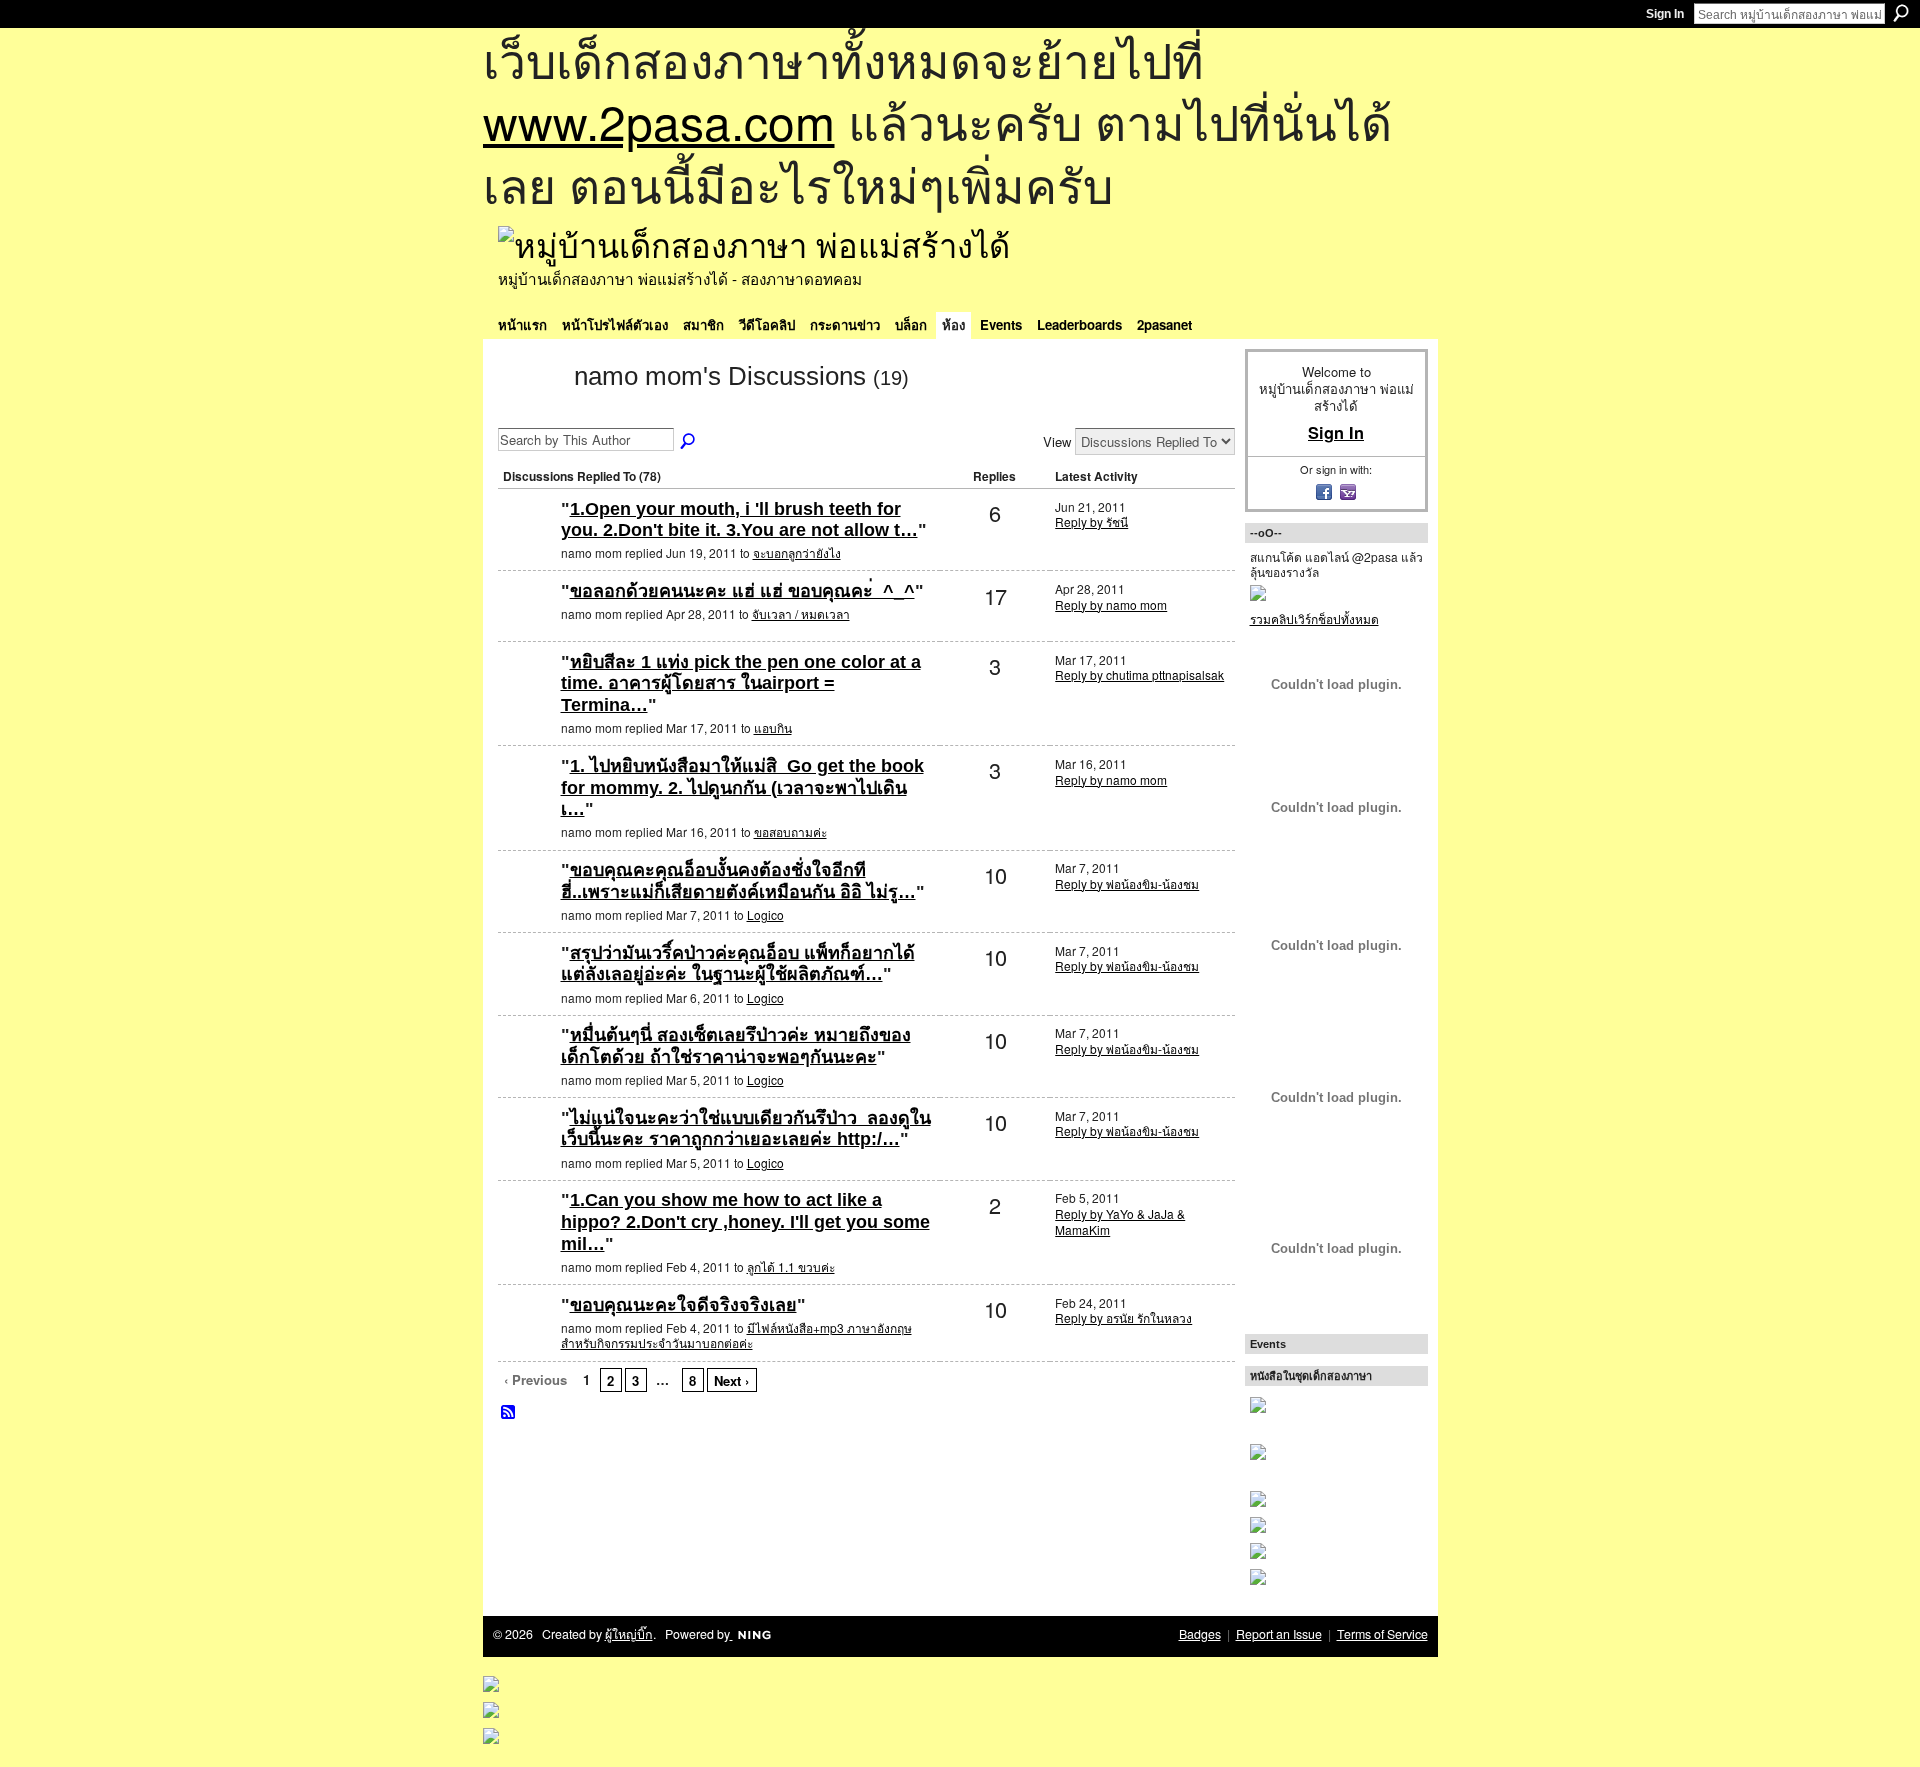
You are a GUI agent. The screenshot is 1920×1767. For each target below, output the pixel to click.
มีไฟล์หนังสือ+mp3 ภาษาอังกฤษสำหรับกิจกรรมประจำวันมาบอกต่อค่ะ (736, 1335)
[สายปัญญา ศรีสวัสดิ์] (527, 1232)
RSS (509, 1413)
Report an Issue (1279, 1634)
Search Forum (689, 442)
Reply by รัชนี (1091, 521)
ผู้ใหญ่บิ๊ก (629, 1634)
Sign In (1665, 14)
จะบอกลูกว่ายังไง (797, 552)
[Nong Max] (527, 798)
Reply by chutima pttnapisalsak (1139, 674)
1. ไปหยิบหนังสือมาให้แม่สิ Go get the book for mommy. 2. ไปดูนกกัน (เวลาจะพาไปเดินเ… (742, 787)
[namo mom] (530, 412)
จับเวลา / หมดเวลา (801, 613)
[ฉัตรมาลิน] (527, 1337)
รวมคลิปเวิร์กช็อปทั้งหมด (1314, 618)
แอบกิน (773, 727)
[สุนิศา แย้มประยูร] (527, 541)
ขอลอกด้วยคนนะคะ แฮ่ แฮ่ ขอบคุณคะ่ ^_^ (742, 591)
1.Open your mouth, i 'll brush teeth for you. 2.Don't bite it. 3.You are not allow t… (739, 520)
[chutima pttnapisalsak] (527, 694)
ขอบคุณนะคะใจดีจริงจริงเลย (683, 1305)
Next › (731, 1380)
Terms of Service (1382, 1634)
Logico (765, 914)
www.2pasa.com (659, 120)
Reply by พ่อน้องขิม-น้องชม (1127, 883)
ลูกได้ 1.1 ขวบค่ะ (791, 1266)
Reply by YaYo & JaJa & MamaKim (1120, 1221)
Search (1901, 13)
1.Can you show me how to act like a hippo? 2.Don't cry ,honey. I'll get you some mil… (745, 1221)
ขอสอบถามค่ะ (790, 831)
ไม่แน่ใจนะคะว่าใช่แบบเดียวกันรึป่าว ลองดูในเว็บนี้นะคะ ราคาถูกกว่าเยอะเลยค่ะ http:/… (746, 1129)
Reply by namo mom (1111, 604)
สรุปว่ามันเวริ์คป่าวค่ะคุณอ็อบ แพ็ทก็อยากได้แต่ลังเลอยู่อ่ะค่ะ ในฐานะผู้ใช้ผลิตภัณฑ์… (738, 964)
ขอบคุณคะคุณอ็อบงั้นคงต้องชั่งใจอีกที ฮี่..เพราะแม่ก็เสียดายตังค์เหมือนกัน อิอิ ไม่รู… (738, 881)
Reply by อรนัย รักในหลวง (1123, 1317)
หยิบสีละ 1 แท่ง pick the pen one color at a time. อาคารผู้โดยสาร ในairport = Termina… (741, 683)
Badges (1200, 1634)
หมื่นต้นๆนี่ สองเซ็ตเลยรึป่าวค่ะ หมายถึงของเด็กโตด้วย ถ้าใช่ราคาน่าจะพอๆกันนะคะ (736, 1046)
